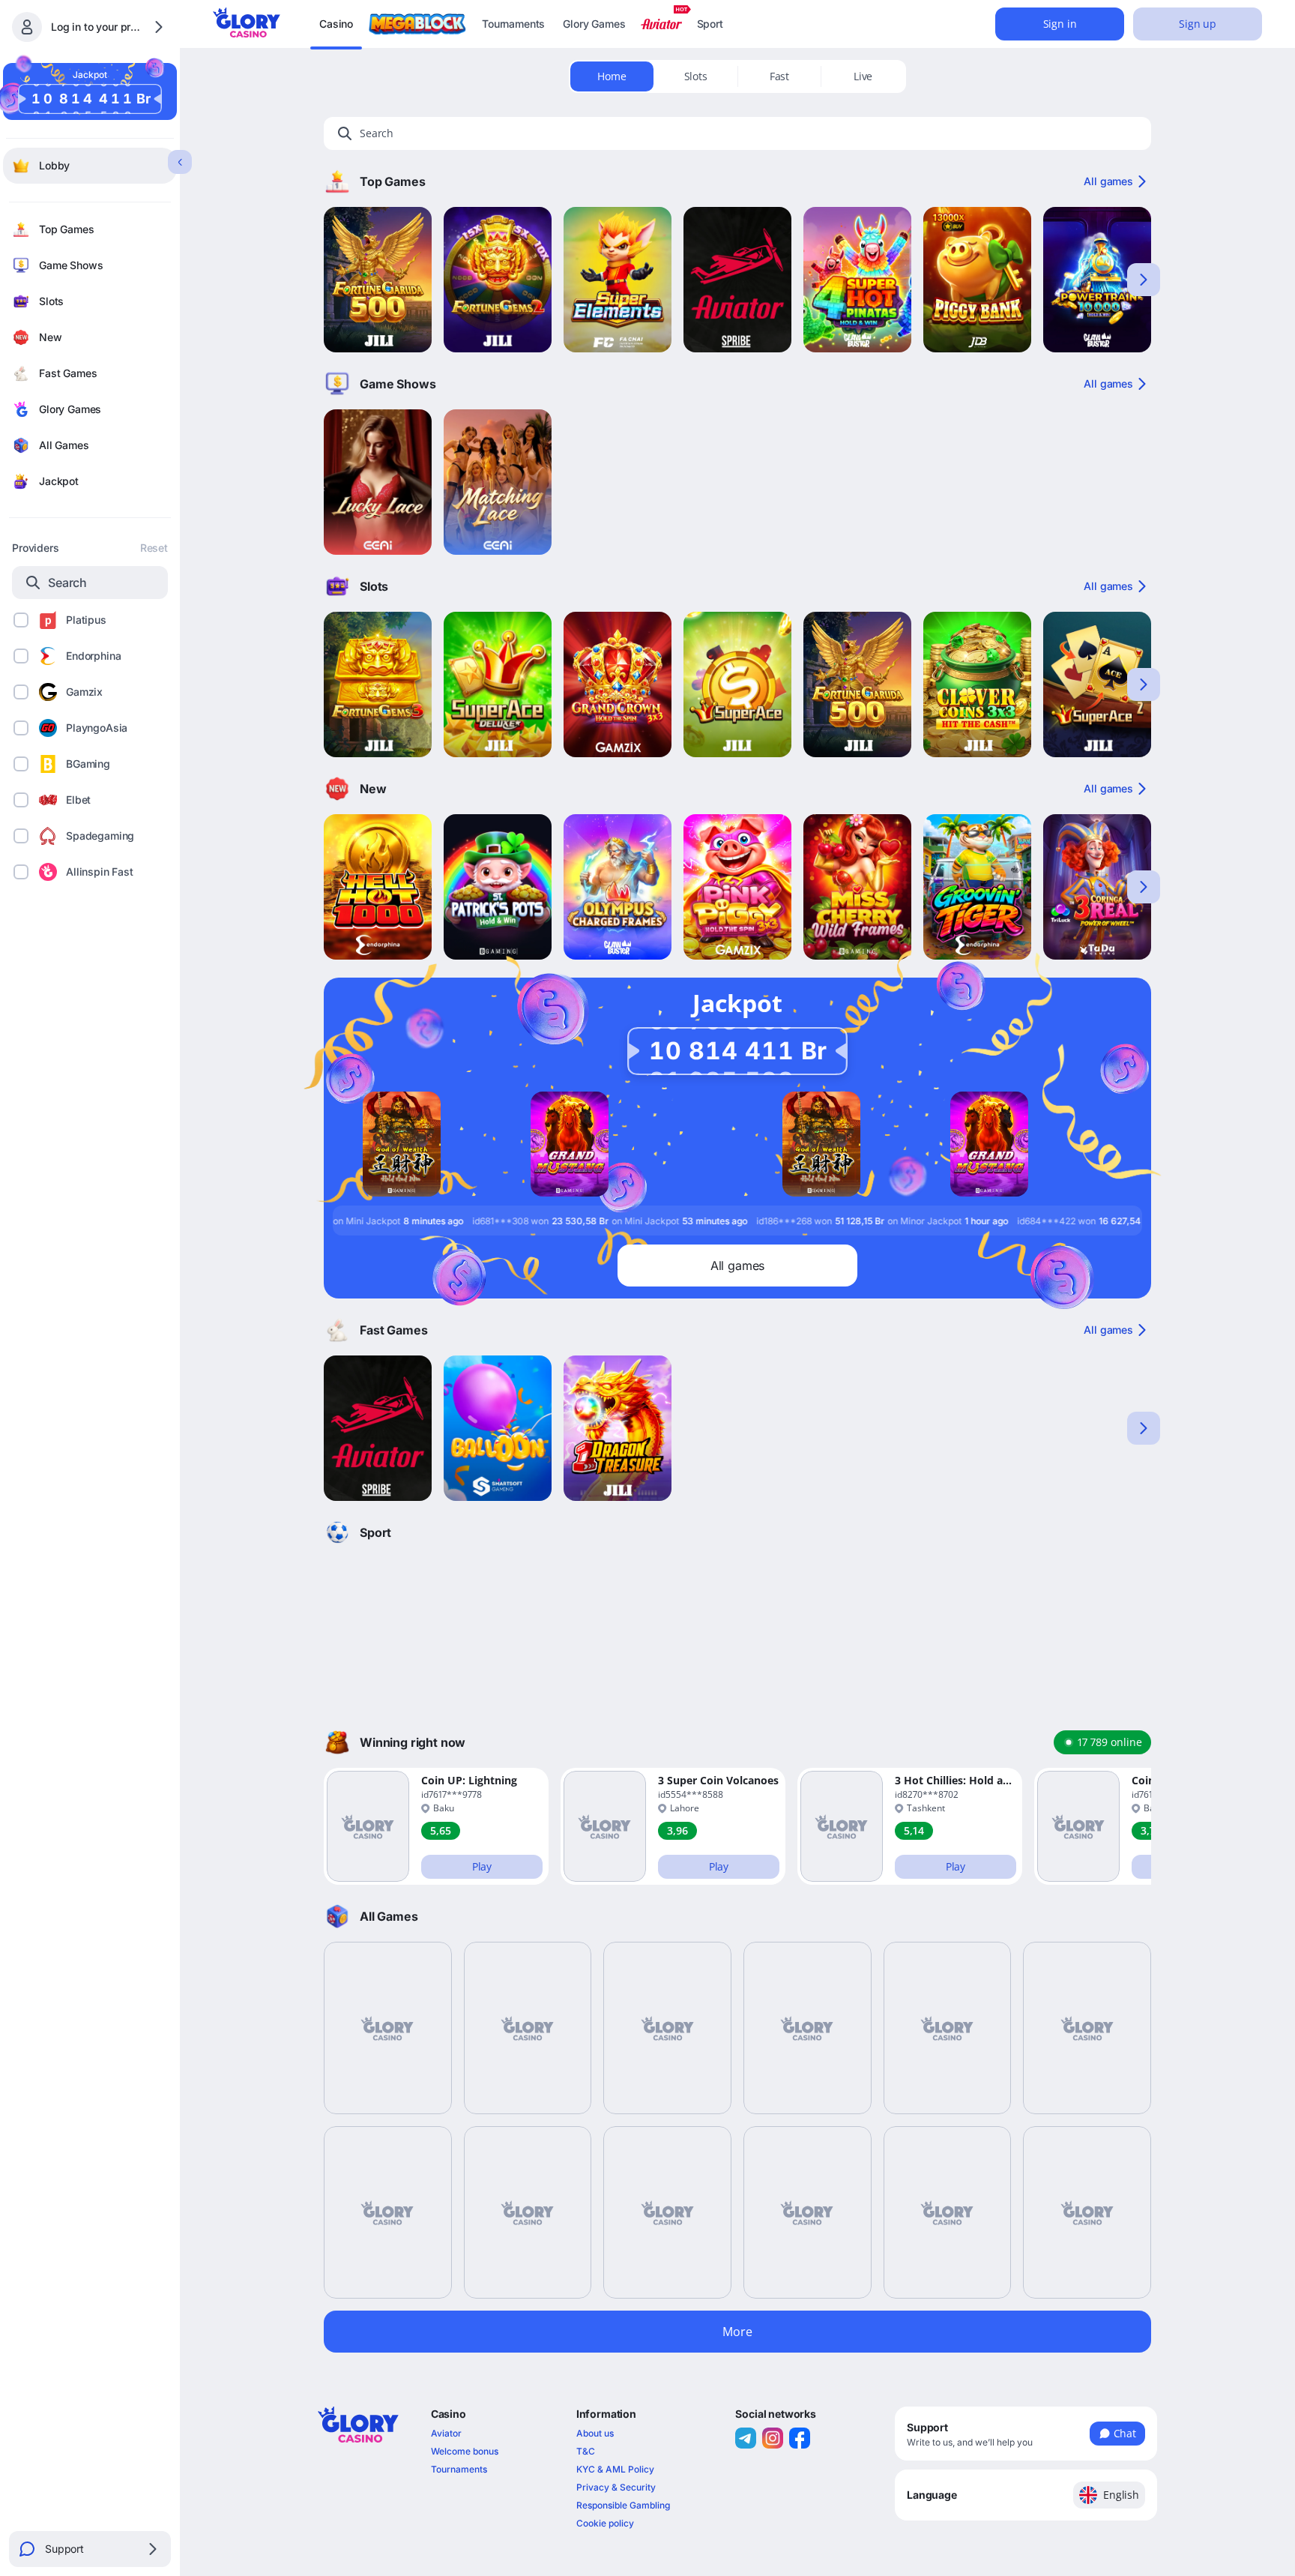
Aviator (446, 2433)
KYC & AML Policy (615, 2469)
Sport (710, 24)
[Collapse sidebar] (180, 162)
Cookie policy (605, 2523)
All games (1108, 181)
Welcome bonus (465, 2451)
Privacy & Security (616, 2487)
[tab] (612, 76)
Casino (336, 24)
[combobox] (1026, 2495)
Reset (154, 548)
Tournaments (513, 24)
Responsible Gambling (623, 2505)
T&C (586, 2451)
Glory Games (594, 24)
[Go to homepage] (247, 22)
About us (595, 2433)
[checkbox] (21, 620)
